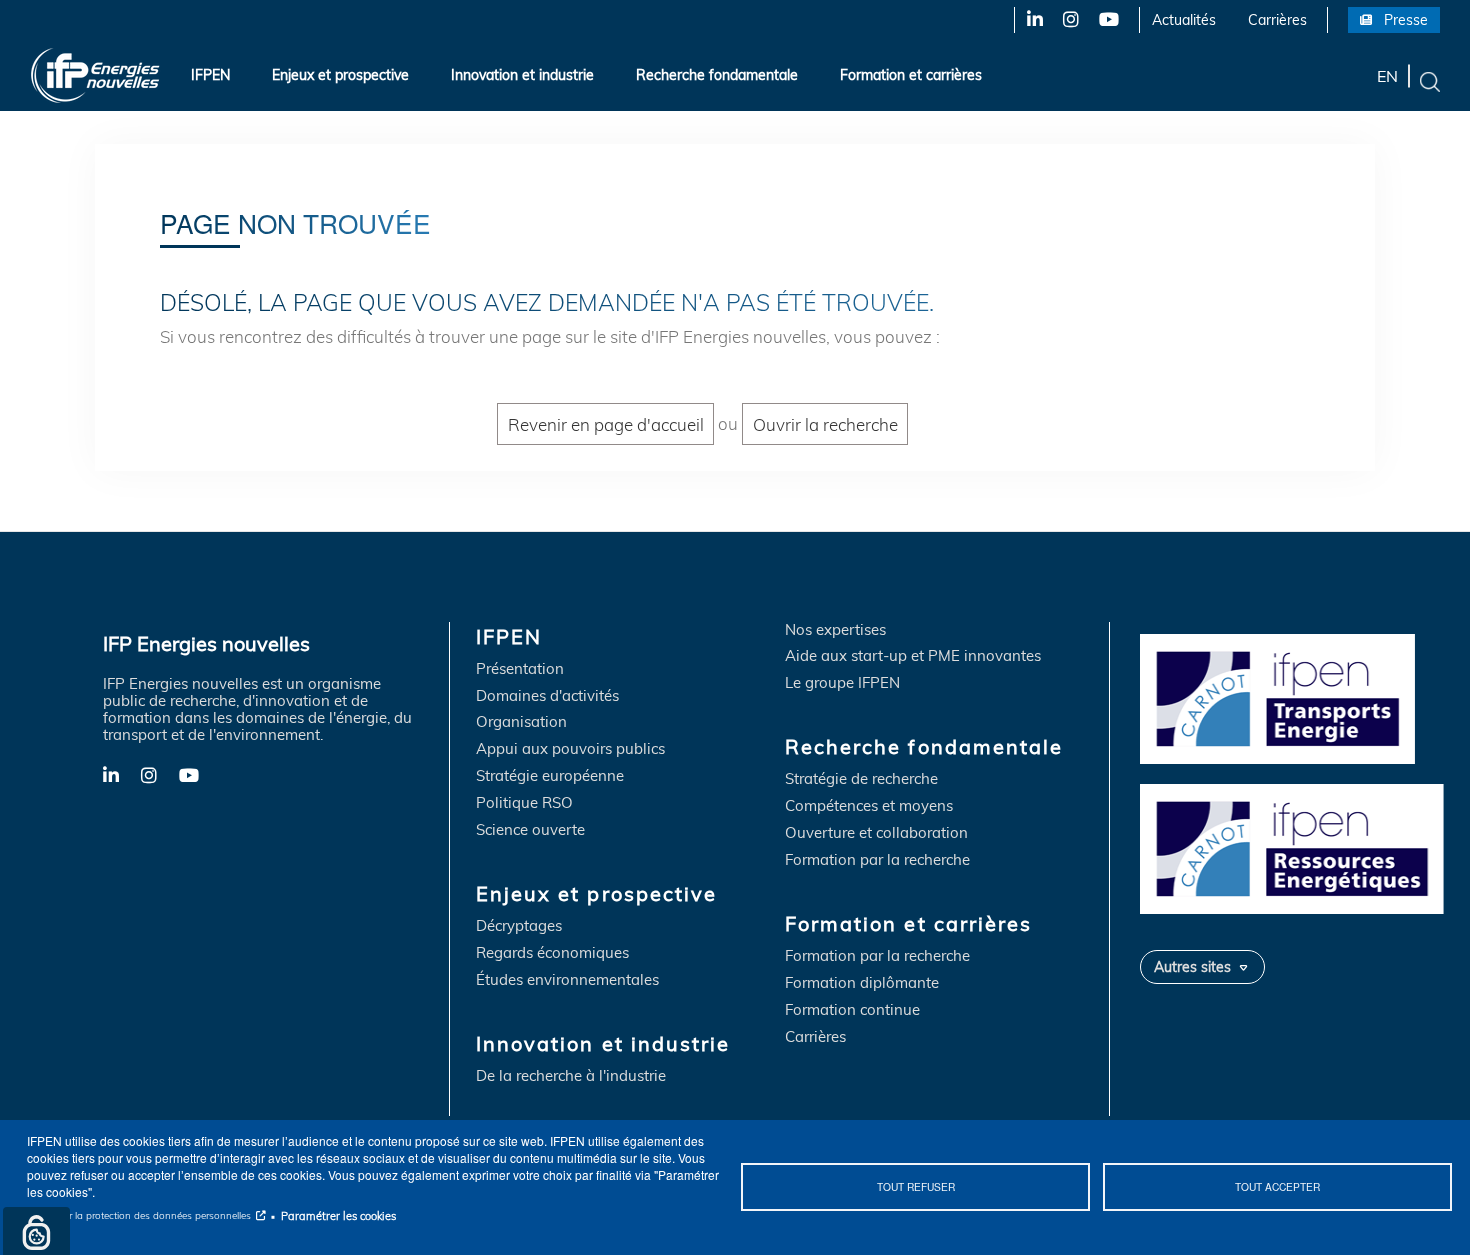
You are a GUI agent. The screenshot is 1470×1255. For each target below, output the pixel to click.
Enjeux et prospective (340, 75)
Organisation (521, 722)
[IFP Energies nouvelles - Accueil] (95, 75)
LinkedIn (1028, 20)
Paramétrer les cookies (338, 1216)
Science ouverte (530, 830)
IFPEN (210, 75)
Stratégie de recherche (861, 779)
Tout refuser (916, 1186)
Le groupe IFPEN (842, 683)
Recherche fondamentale (717, 75)
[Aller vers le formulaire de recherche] (1430, 80)
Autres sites (1192, 966)
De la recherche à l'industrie (571, 1076)
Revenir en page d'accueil (606, 423)
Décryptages (519, 926)
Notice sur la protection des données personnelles (139, 1215)
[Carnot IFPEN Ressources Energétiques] (1297, 846)
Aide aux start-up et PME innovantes (913, 656)
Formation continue (852, 1010)
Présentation (520, 669)
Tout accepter (1277, 1186)
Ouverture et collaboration (876, 833)
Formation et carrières (911, 75)
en (1387, 75)
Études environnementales (567, 980)
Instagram (1069, 20)
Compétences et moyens (869, 806)
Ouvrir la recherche (825, 423)
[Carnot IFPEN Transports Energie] (1297, 696)
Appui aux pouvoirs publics (570, 749)
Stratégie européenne (550, 776)
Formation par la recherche (877, 860)
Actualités (1184, 20)
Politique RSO (524, 803)
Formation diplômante (862, 983)
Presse (1406, 20)
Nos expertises (835, 630)
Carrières (1277, 20)
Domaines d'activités (547, 696)
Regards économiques (552, 953)
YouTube (1107, 20)
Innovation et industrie (522, 75)
